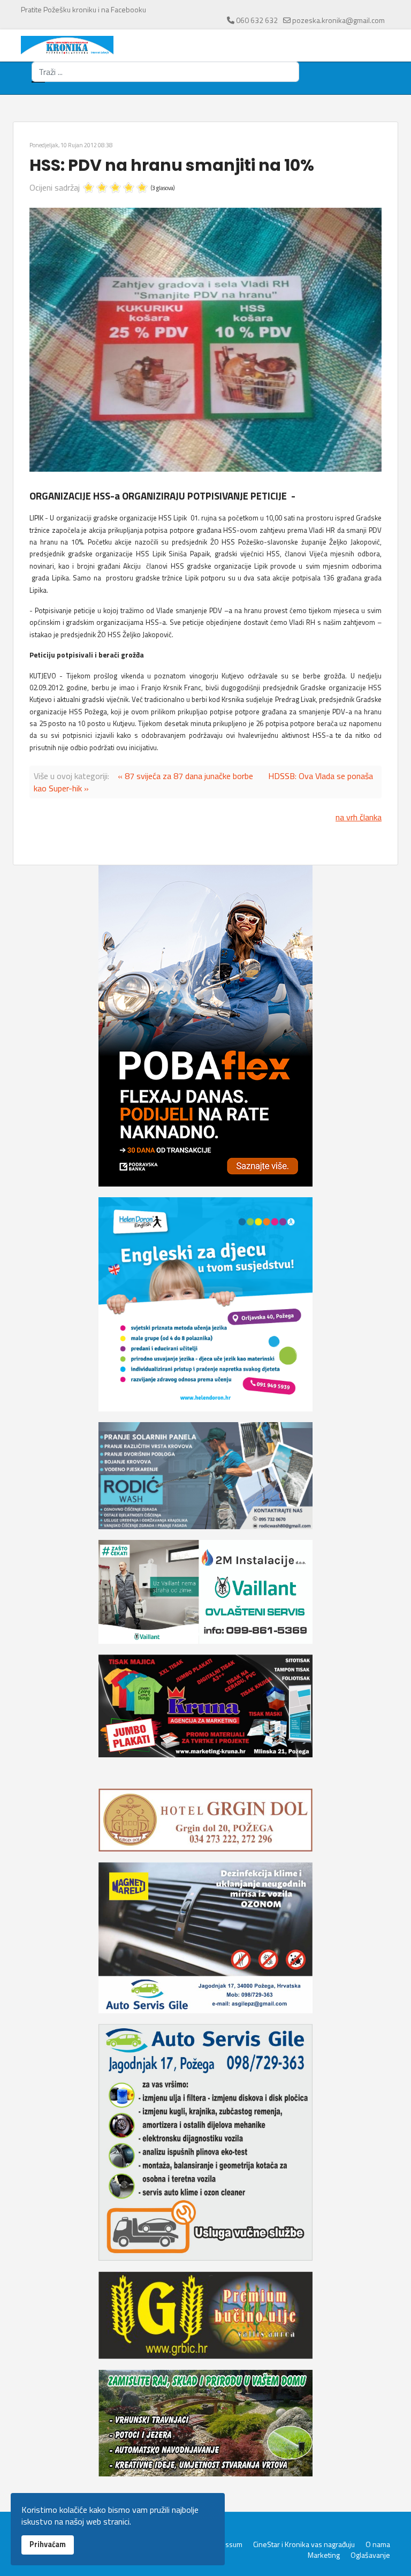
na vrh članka (359, 817)
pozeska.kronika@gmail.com (338, 20)
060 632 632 (257, 20)
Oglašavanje (370, 2555)
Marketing (324, 2555)
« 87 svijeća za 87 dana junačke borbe (185, 776)
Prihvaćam (48, 2544)
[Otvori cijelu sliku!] (205, 340)
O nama (378, 2544)
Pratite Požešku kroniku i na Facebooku (83, 9)
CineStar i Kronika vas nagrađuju (304, 2544)
